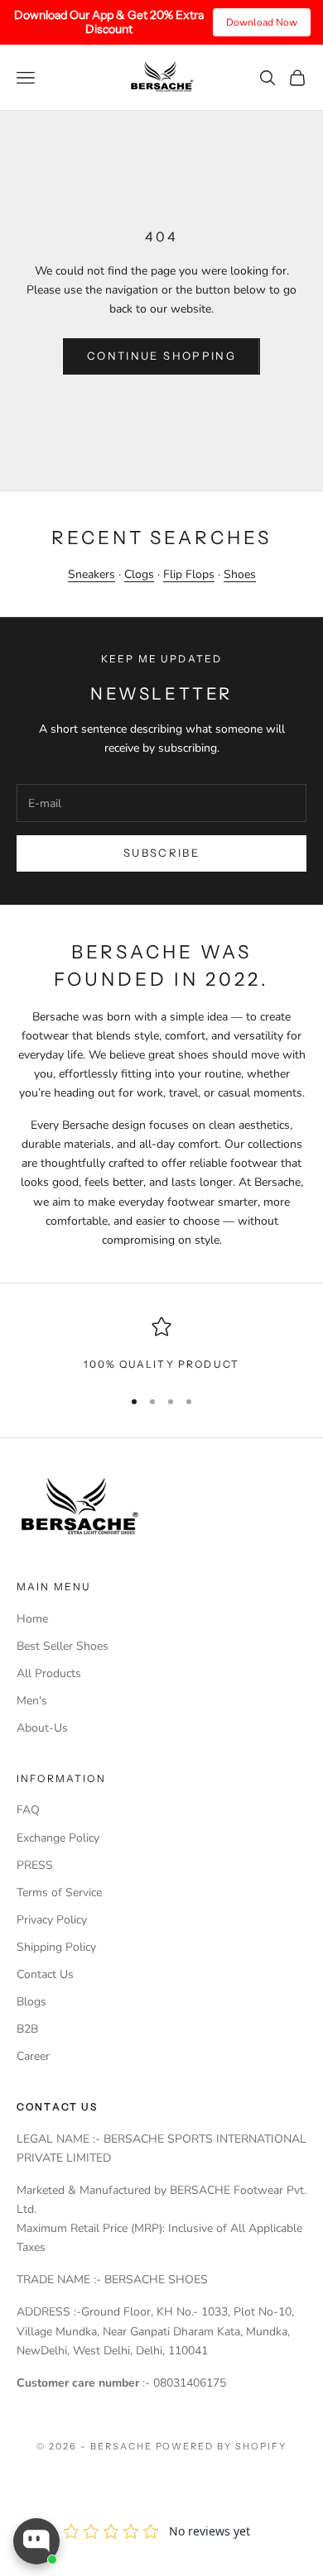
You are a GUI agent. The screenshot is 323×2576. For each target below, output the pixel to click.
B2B (27, 2029)
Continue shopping (161, 356)
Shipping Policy (56, 1947)
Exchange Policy (58, 1838)
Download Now (262, 22)
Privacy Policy (52, 1920)
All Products (49, 1673)
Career (33, 2056)
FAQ (28, 1810)
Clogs (139, 574)
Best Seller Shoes (63, 1646)
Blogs (31, 2002)
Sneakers (92, 574)
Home (32, 1619)
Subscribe (161, 853)
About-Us (42, 1728)
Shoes (240, 574)
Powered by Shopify (222, 2446)
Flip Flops (189, 574)
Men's (32, 1701)
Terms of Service (59, 1893)
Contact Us (45, 1974)
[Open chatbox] (36, 2541)
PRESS (35, 1865)
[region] (161, 1345)
